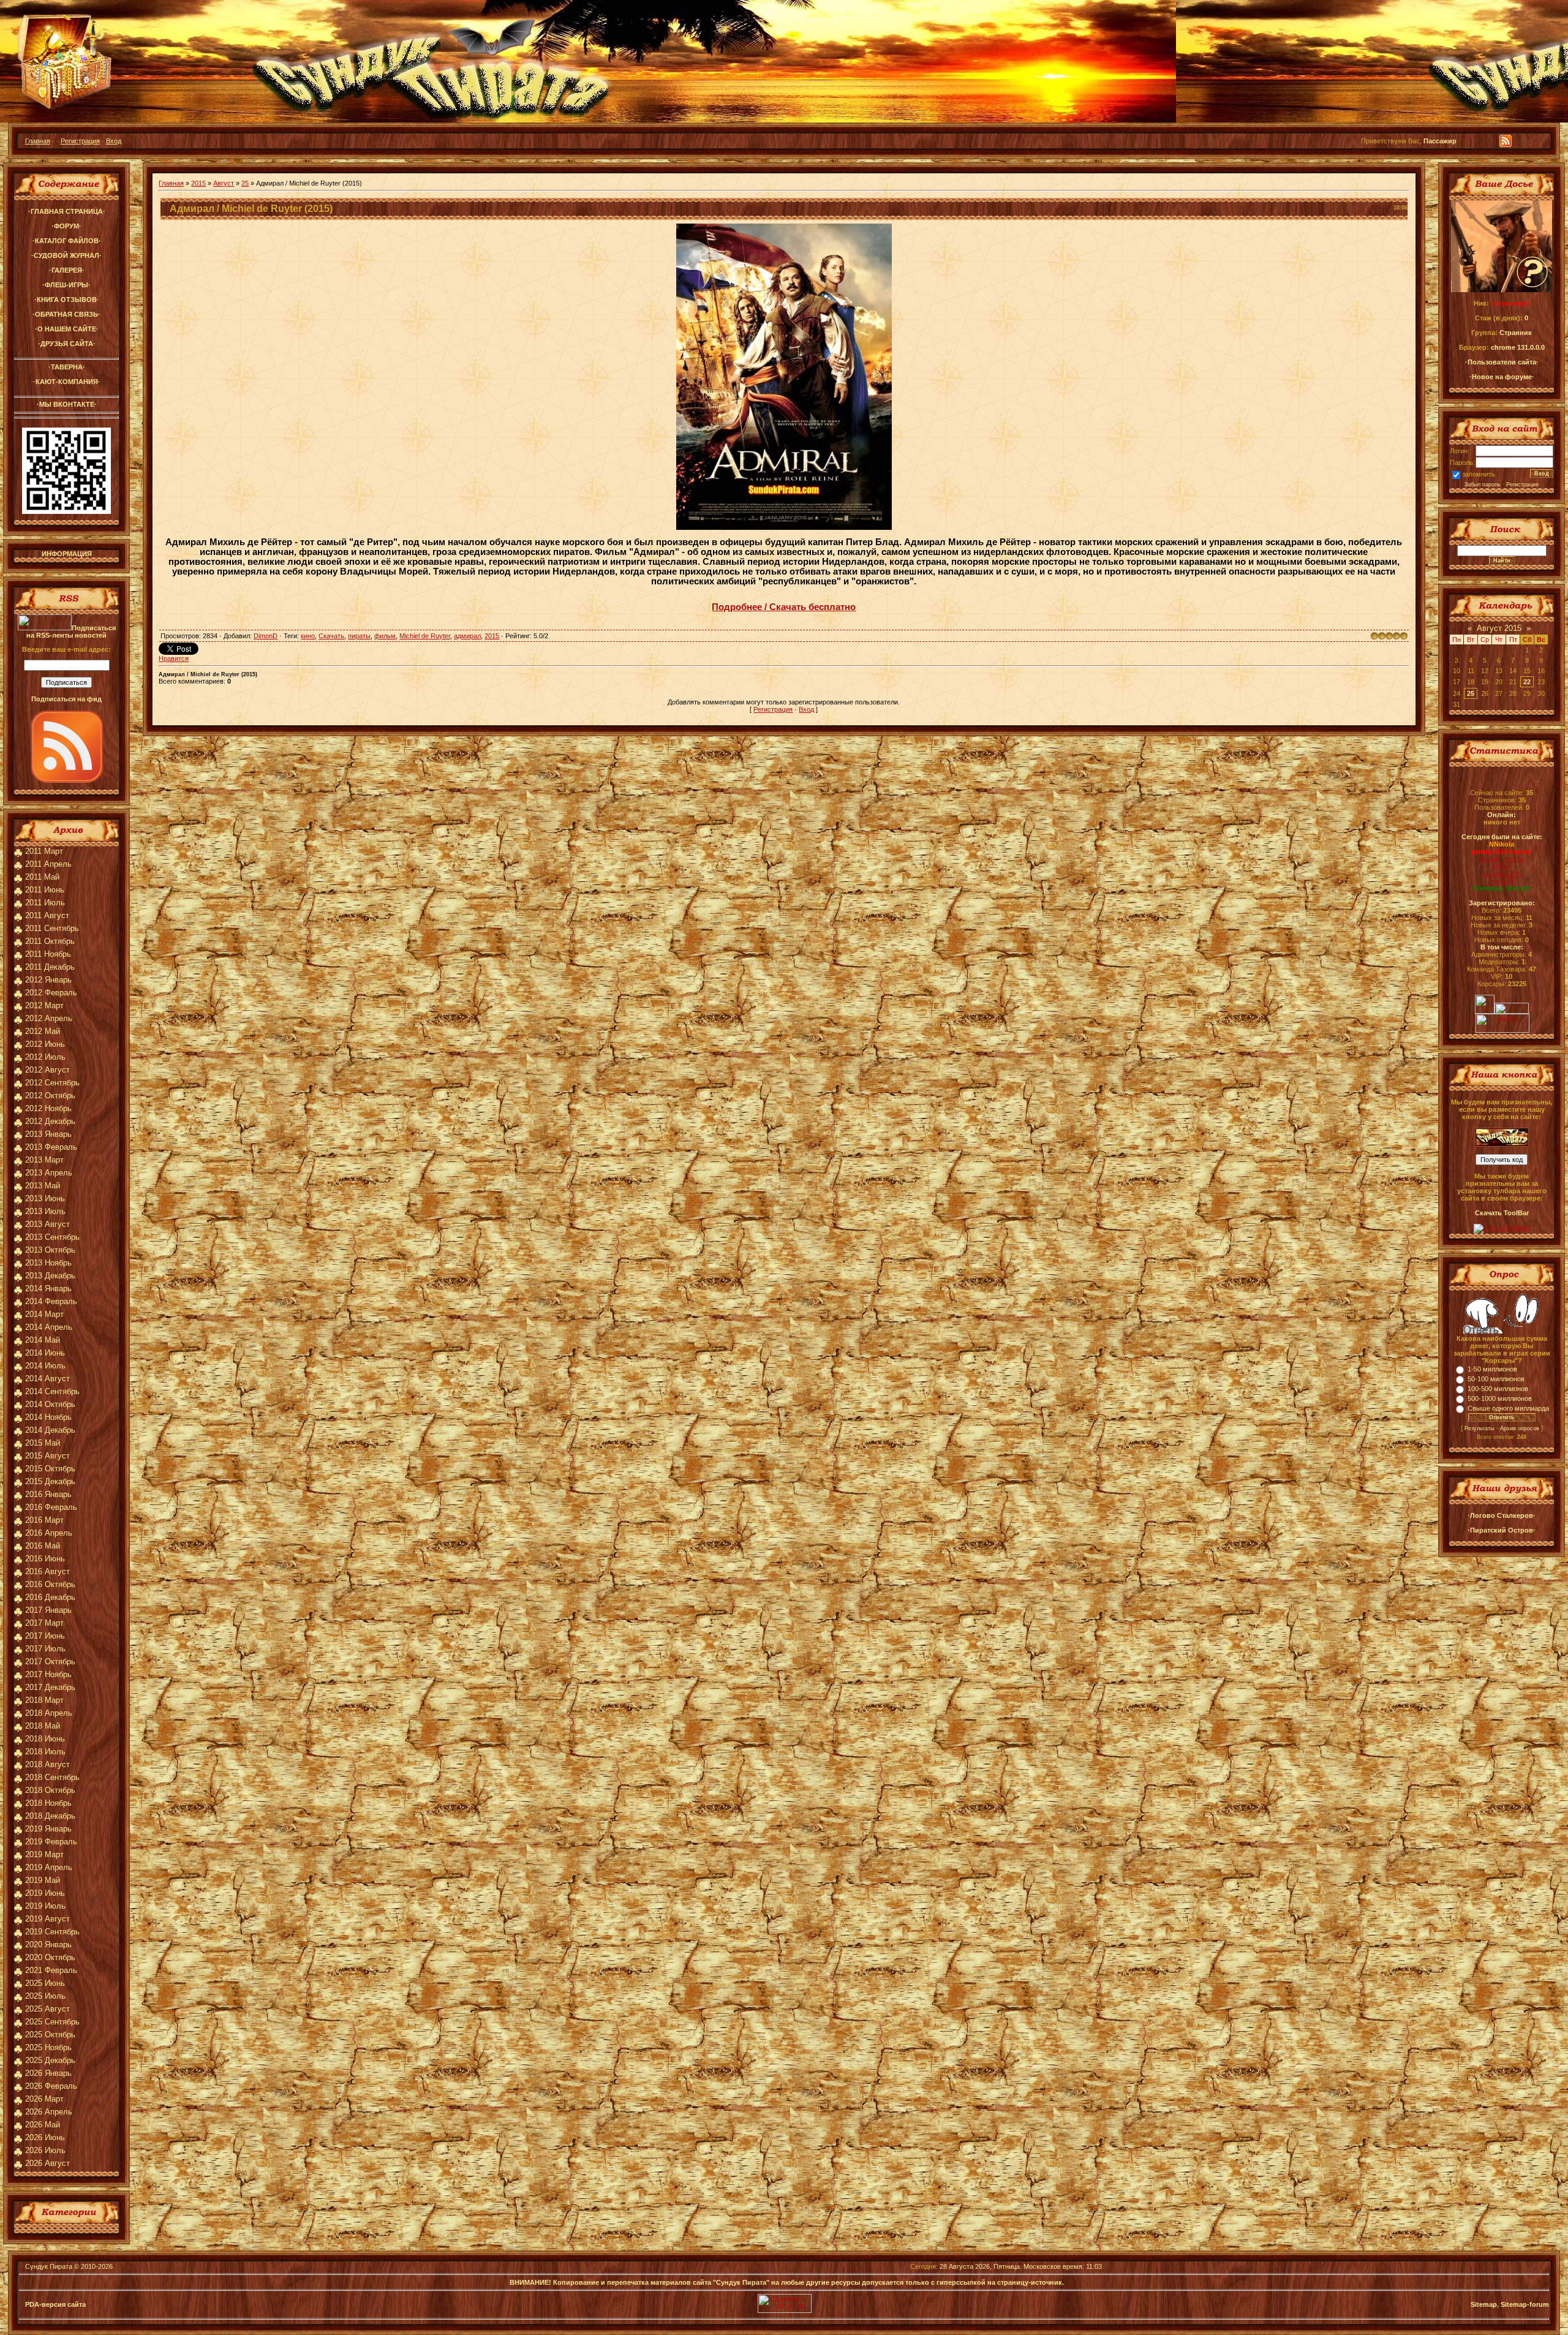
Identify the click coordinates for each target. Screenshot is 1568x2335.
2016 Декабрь (50, 1597)
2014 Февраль (51, 1301)
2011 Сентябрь (52, 928)
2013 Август (47, 1224)
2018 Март (44, 1700)
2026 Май (43, 2125)
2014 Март (44, 1314)
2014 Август (47, 1379)
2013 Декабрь (50, 1276)
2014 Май (43, 1340)
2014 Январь (48, 1288)
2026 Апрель (49, 2112)
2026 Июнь (45, 2137)
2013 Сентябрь (52, 1237)
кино (308, 636)
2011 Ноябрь (48, 954)
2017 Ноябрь (48, 1674)
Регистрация (80, 141)
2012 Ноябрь (48, 1108)
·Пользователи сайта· (1502, 362)
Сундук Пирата (49, 2266)
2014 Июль (45, 1366)
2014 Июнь (45, 1353)
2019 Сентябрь (52, 1932)
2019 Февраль (51, 1842)
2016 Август (47, 1571)
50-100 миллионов (1496, 1379)
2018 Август (47, 1764)
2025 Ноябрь (48, 2047)
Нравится (174, 658)
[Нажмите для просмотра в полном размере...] (784, 527)
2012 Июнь (45, 1044)
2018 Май (43, 1726)
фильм (385, 636)
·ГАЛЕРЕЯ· (67, 270)
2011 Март (44, 851)
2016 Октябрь (50, 1584)
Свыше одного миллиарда (1508, 1408)
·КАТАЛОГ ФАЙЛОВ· (67, 241)
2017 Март (44, 1623)
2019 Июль (45, 1906)
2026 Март (44, 2099)
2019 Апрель (49, 1867)
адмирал (467, 636)
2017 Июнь (45, 1636)
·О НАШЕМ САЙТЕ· (67, 329)
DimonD (266, 636)
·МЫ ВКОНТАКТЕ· (67, 404)
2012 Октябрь (50, 1096)
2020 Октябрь (50, 1957)
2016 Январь (48, 1494)
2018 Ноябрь (48, 1803)
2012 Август (47, 1070)
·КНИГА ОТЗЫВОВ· (67, 300)
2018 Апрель (49, 1713)
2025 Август (47, 2009)
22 (1527, 682)
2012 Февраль (51, 993)
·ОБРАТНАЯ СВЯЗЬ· (66, 314)
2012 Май (43, 1031)
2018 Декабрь (50, 1816)
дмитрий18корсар (1502, 851)
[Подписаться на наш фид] (67, 780)
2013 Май (43, 1186)
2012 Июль (45, 1057)
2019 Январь (48, 1829)
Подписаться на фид (66, 699)
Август (224, 183)
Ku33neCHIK (1502, 873)
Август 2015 (1499, 628)
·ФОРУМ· (66, 226)
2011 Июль (45, 903)
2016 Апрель (49, 1533)
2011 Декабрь (50, 967)
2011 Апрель (48, 864)
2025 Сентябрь (52, 2022)
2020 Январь (48, 1945)
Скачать (331, 636)
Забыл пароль (1483, 485)
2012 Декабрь (50, 1121)
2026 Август (47, 2163)
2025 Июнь (45, 1983)
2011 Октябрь (50, 941)
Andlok (1502, 866)
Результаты (1479, 1428)
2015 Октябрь (50, 1469)
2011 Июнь (45, 890)
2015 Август (47, 1456)
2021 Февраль (51, 1970)
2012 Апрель (49, 1018)
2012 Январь (48, 980)
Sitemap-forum (1525, 2304)
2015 (198, 183)
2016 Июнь (45, 1559)
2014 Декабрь (50, 1430)
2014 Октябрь (50, 1404)
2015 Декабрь (50, 1481)
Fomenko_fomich (1502, 888)
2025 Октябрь (50, 2035)
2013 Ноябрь (48, 1263)
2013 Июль (45, 1211)
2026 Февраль (51, 2086)
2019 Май (43, 1880)
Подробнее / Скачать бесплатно (784, 607)
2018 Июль (45, 1752)
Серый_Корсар (1502, 859)
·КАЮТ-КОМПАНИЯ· (67, 382)
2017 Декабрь (50, 1687)
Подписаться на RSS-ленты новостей (71, 632)
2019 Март (44, 1854)
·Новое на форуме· (1502, 377)
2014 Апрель (49, 1327)
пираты (359, 636)
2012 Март (44, 1005)
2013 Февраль (51, 1147)
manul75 (1502, 881)
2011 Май (42, 877)
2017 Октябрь (50, 1662)
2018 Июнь (45, 1739)
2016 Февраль (51, 1507)
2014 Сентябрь (52, 1391)
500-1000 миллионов (1500, 1398)
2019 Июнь (45, 1893)
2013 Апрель (49, 1173)
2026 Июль (45, 2150)
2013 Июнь (45, 1198)
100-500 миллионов (1498, 1389)
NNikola (1502, 844)
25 (245, 183)
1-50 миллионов (1492, 1369)
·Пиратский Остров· (1502, 1530)
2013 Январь (48, 1134)
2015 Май (43, 1443)
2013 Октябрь (50, 1250)
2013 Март (44, 1160)
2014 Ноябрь (48, 1417)
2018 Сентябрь (52, 1777)
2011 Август (47, 915)
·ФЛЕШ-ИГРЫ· (66, 285)
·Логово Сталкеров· (1502, 1515)
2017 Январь (48, 1610)
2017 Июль (45, 1649)
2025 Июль (45, 1996)
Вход (114, 141)
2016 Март (44, 1520)
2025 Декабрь (50, 2060)
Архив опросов (1520, 1428)
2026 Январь (48, 2073)
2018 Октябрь (50, 1790)
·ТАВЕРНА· (67, 367)
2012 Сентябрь (52, 1083)
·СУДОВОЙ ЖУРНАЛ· (66, 255)
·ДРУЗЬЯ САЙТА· (67, 344)
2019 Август (47, 1919)
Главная (38, 141)
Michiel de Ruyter (425, 636)
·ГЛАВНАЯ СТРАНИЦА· (67, 211)
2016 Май (43, 1546)
